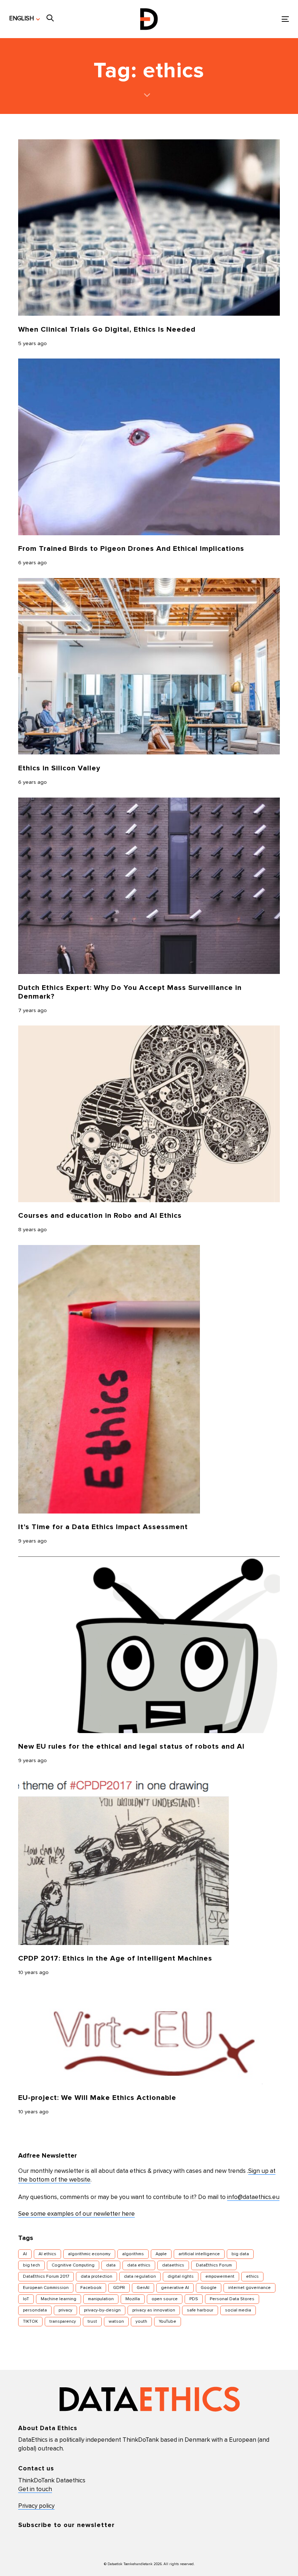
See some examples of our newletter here (76, 2214)
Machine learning (59, 2299)
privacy (65, 2310)
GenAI (143, 2288)
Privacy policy (36, 2506)
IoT (26, 2299)
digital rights (181, 2277)
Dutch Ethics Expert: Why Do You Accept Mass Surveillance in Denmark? (130, 992)
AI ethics (47, 2254)
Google (209, 2288)
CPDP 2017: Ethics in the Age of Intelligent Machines (115, 1958)
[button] (25, 19)
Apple (161, 2254)
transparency (63, 2322)
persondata (35, 2310)
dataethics (173, 2265)
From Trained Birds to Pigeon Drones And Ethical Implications (131, 549)
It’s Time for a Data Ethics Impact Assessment (103, 1527)
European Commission (46, 2288)
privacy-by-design (102, 2310)
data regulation (140, 2277)
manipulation (101, 2299)
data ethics (139, 2265)
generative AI (175, 2288)
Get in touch (35, 2489)
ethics (252, 2277)
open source (165, 2299)
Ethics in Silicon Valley (59, 768)
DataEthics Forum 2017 (46, 2277)
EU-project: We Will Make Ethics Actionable (97, 2098)
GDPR (119, 2288)
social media (238, 2310)
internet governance (249, 2288)
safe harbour (200, 2310)
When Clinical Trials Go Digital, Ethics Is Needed (107, 329)
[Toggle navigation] (242, 19)
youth (141, 2322)
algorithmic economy (89, 2254)
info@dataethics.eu (253, 2197)
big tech (31, 2265)
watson (116, 2322)
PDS (194, 2299)
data (111, 2265)
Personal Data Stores (232, 2299)
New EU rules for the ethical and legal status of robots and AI (131, 1746)
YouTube (168, 2322)
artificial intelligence (199, 2254)
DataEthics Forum (214, 2265)
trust (92, 2322)
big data (240, 2254)
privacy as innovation (154, 2310)
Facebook (91, 2288)
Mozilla (133, 2299)
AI (25, 2254)
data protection (96, 2277)
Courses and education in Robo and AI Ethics (100, 1216)
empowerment (220, 2277)
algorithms (133, 2254)
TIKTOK (30, 2322)
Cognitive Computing (73, 2265)
